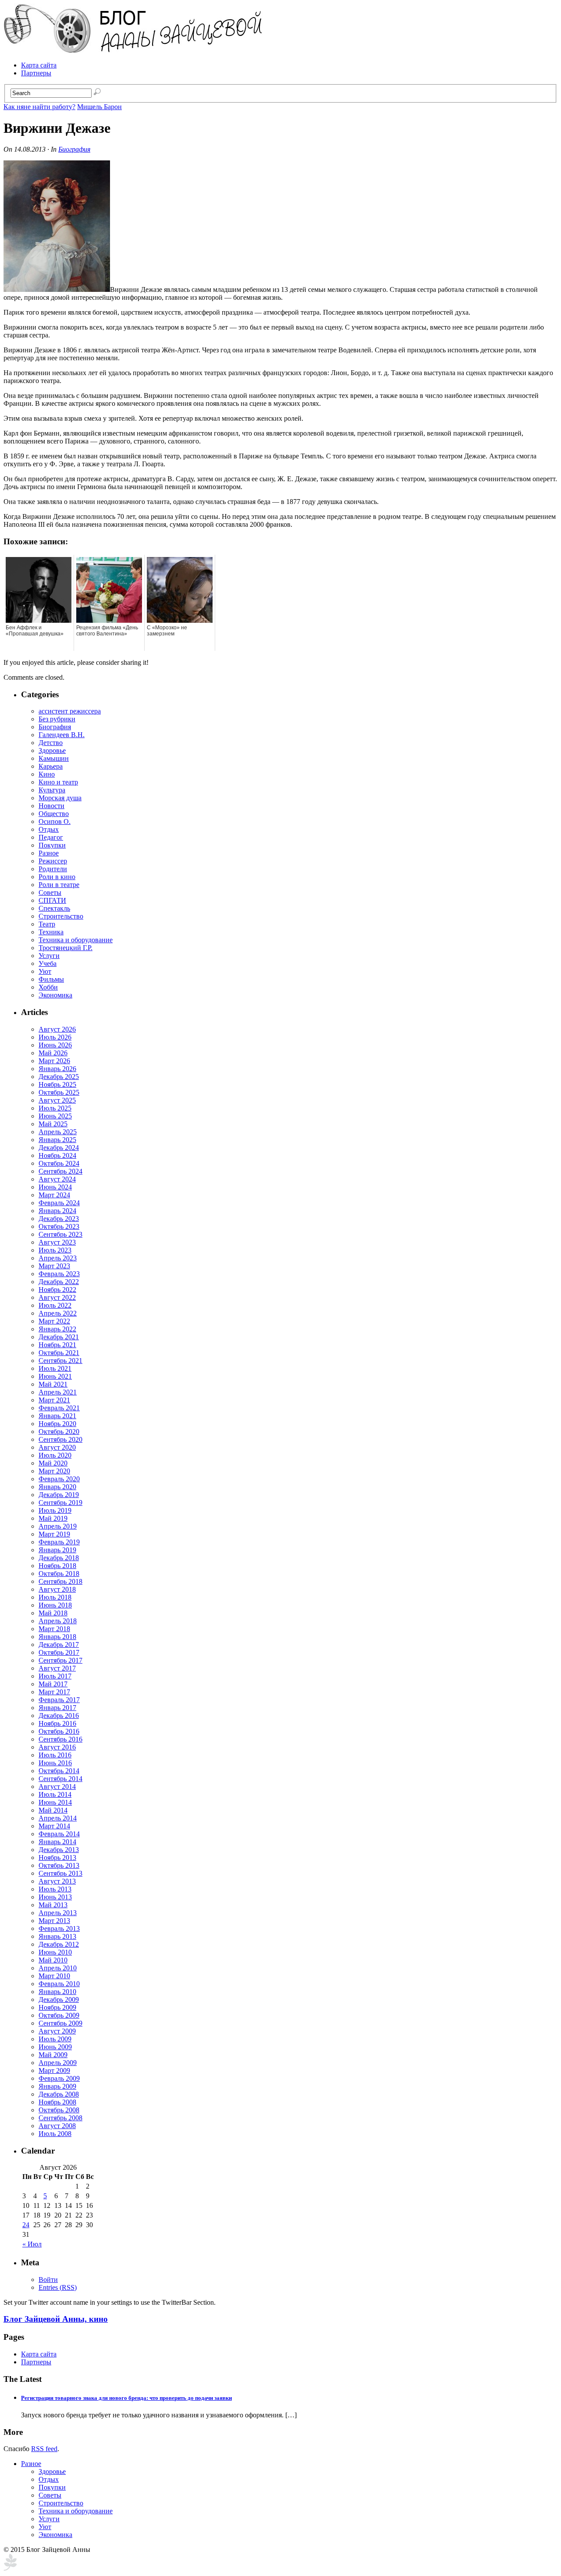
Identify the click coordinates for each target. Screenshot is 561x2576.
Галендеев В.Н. (62, 735)
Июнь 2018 (55, 1605)
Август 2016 (57, 1747)
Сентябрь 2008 (60, 2118)
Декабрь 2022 (59, 1282)
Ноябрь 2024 (57, 1155)
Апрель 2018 (58, 1621)
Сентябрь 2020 (60, 1439)
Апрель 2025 (58, 1132)
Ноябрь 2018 (57, 1566)
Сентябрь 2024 (60, 1171)
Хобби (48, 987)
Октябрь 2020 (59, 1432)
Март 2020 (54, 1471)
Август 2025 (57, 1100)
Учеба (48, 963)
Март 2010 (54, 1976)
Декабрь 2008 (59, 2094)
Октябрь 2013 (59, 1865)
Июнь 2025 (55, 1116)
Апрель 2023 (58, 1258)
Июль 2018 (55, 1597)
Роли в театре (59, 885)
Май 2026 (53, 1053)
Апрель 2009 (58, 2063)
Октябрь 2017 (59, 1652)
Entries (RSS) (58, 2287)
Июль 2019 (55, 1510)
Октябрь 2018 (59, 1574)
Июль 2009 (55, 2039)
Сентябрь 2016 (60, 1739)
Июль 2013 (55, 1889)
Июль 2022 (55, 1305)
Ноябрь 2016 (57, 1723)
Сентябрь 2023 (60, 1234)
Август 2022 (57, 1297)
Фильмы (51, 979)
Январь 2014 (57, 1842)
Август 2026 (57, 1029)
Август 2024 (57, 1179)
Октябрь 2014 (59, 1771)
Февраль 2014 (59, 1834)
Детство (51, 743)
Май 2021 (53, 1384)
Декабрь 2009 (59, 1999)
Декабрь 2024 (59, 1148)
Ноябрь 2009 (57, 2007)
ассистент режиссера (70, 711)
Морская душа (60, 798)
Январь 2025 (57, 1140)
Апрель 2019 (58, 1526)
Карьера (51, 766)
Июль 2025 (55, 1108)
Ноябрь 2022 (57, 1290)
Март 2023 (54, 1266)
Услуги (49, 956)
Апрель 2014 (58, 1818)
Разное (49, 853)
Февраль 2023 (59, 1274)
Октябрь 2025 (59, 1092)
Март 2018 (54, 1629)
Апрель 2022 (58, 1313)
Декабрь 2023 (59, 1219)
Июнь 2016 (55, 1763)
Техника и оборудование (76, 940)
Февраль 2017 (59, 1700)
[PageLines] (10, 2568)
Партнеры (36, 73)
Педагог (51, 837)
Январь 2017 (57, 1708)
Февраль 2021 (59, 1408)
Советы (50, 892)
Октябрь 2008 (59, 2110)
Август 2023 (57, 1242)
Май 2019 (53, 1518)
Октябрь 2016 (59, 1731)
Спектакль (54, 908)
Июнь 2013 (55, 1897)
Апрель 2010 (58, 1968)
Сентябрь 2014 (60, 1779)
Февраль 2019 (59, 1542)
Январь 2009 (57, 2086)
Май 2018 (53, 1613)
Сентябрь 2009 (60, 2023)
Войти (48, 2280)
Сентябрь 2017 (60, 1660)
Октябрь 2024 (59, 1163)
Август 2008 (57, 2126)
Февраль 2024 (59, 1203)
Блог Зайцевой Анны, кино (56, 2319)
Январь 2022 (57, 1329)
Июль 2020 (55, 1455)
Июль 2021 (55, 1368)
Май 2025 (53, 1124)
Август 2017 (57, 1668)
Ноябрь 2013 (57, 1857)
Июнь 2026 (55, 1045)
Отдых (49, 829)
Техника (51, 932)
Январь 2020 (57, 1487)
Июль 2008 (55, 2134)
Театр (47, 924)
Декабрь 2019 (59, 1495)
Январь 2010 (57, 1992)
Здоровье (52, 750)
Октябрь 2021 (59, 1353)
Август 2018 (57, 1589)
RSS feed (44, 2449)
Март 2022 (54, 1321)
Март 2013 (54, 1921)
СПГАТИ (52, 900)
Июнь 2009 (55, 2047)
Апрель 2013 (58, 1913)
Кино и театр (58, 782)
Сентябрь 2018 (60, 1581)
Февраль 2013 (59, 1928)
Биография (74, 149)
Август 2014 (57, 1787)
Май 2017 (53, 1684)
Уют (45, 971)
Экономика (55, 995)
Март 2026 (54, 1061)
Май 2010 (53, 1960)
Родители (53, 869)
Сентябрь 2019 (60, 1503)
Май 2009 (53, 2055)
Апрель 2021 (58, 1392)
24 (26, 2225)
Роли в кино (57, 877)
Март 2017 (54, 1692)
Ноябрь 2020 (57, 1424)
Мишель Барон (99, 107)
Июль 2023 (55, 1250)
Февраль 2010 (59, 1984)
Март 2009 (54, 2070)
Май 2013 (53, 1905)
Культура (52, 790)
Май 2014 (53, 1810)
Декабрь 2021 (59, 1337)
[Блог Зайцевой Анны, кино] (135, 50)
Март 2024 (54, 1195)
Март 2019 (54, 1534)
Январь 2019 (57, 1550)
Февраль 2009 (59, 2078)
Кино (47, 774)
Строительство (61, 916)
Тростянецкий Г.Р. (66, 948)
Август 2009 (57, 2031)
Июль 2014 (55, 1794)
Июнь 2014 (55, 1802)
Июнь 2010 (55, 1952)
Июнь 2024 (55, 1187)
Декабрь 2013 (59, 1850)
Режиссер (53, 861)
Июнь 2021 (55, 1376)
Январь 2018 (57, 1637)
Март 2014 (54, 1826)
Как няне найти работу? (39, 107)
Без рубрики (57, 719)
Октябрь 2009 (59, 2015)
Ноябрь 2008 (57, 2102)
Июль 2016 (55, 1755)
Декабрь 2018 (59, 1558)
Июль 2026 (55, 1037)
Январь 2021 (57, 1416)
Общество (54, 814)
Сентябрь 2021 (60, 1361)
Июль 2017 (55, 1676)
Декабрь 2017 (59, 1645)
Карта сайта (39, 65)
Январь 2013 (57, 1936)
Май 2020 (53, 1463)
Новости (51, 806)
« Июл (32, 2244)
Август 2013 (57, 1881)
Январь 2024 (57, 1211)
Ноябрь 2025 (57, 1084)
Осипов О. (55, 821)
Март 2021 (54, 1400)
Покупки (52, 845)
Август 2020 (57, 1447)
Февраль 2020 (59, 1479)
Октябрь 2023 (59, 1226)
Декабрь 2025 (59, 1077)
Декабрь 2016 (59, 1716)
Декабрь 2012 (59, 1944)
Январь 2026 (57, 1069)
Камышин (54, 758)
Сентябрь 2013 (60, 1873)
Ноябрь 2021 (57, 1345)
